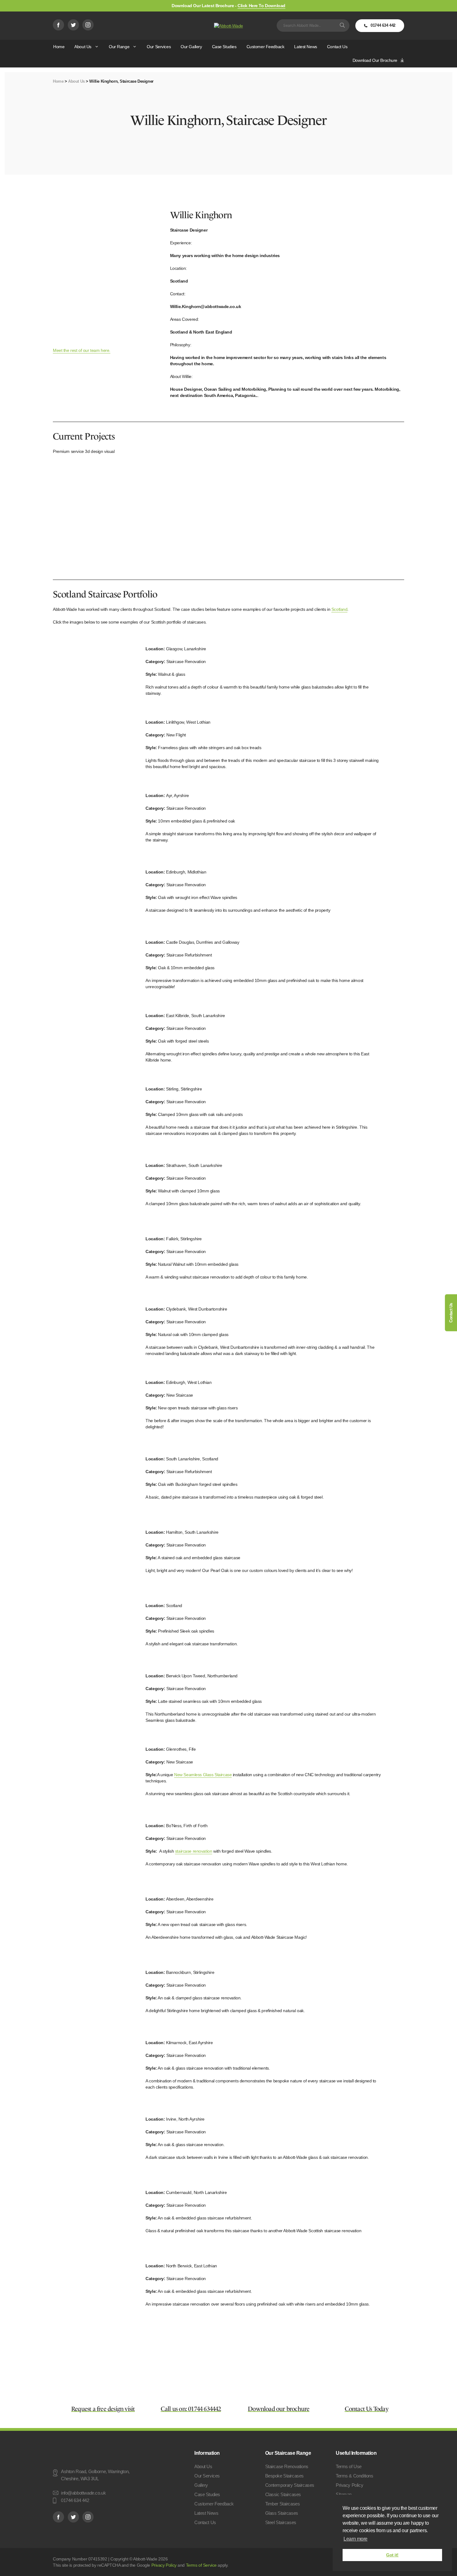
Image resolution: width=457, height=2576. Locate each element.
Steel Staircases (281, 2522)
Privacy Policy (349, 2485)
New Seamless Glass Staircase (203, 1775)
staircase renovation (194, 1851)
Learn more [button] (355, 2539)
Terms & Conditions (354, 2476)
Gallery (201, 2485)
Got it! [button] (392, 2555)
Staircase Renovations (287, 2466)
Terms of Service (201, 2565)
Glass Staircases (282, 2513)
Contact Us (337, 47)
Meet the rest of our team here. (82, 350)
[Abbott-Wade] (228, 25)
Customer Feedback (265, 47)
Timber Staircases (283, 2504)
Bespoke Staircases (284, 2476)
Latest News (305, 47)
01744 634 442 (387, 27)
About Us (83, 47)
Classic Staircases (283, 2494)
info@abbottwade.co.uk (83, 2493)
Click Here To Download (261, 6)
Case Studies (224, 47)
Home (59, 47)
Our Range (119, 47)
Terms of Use (349, 2466)
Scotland (339, 609)
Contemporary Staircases (290, 2485)
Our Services (159, 47)
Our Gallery (191, 47)
